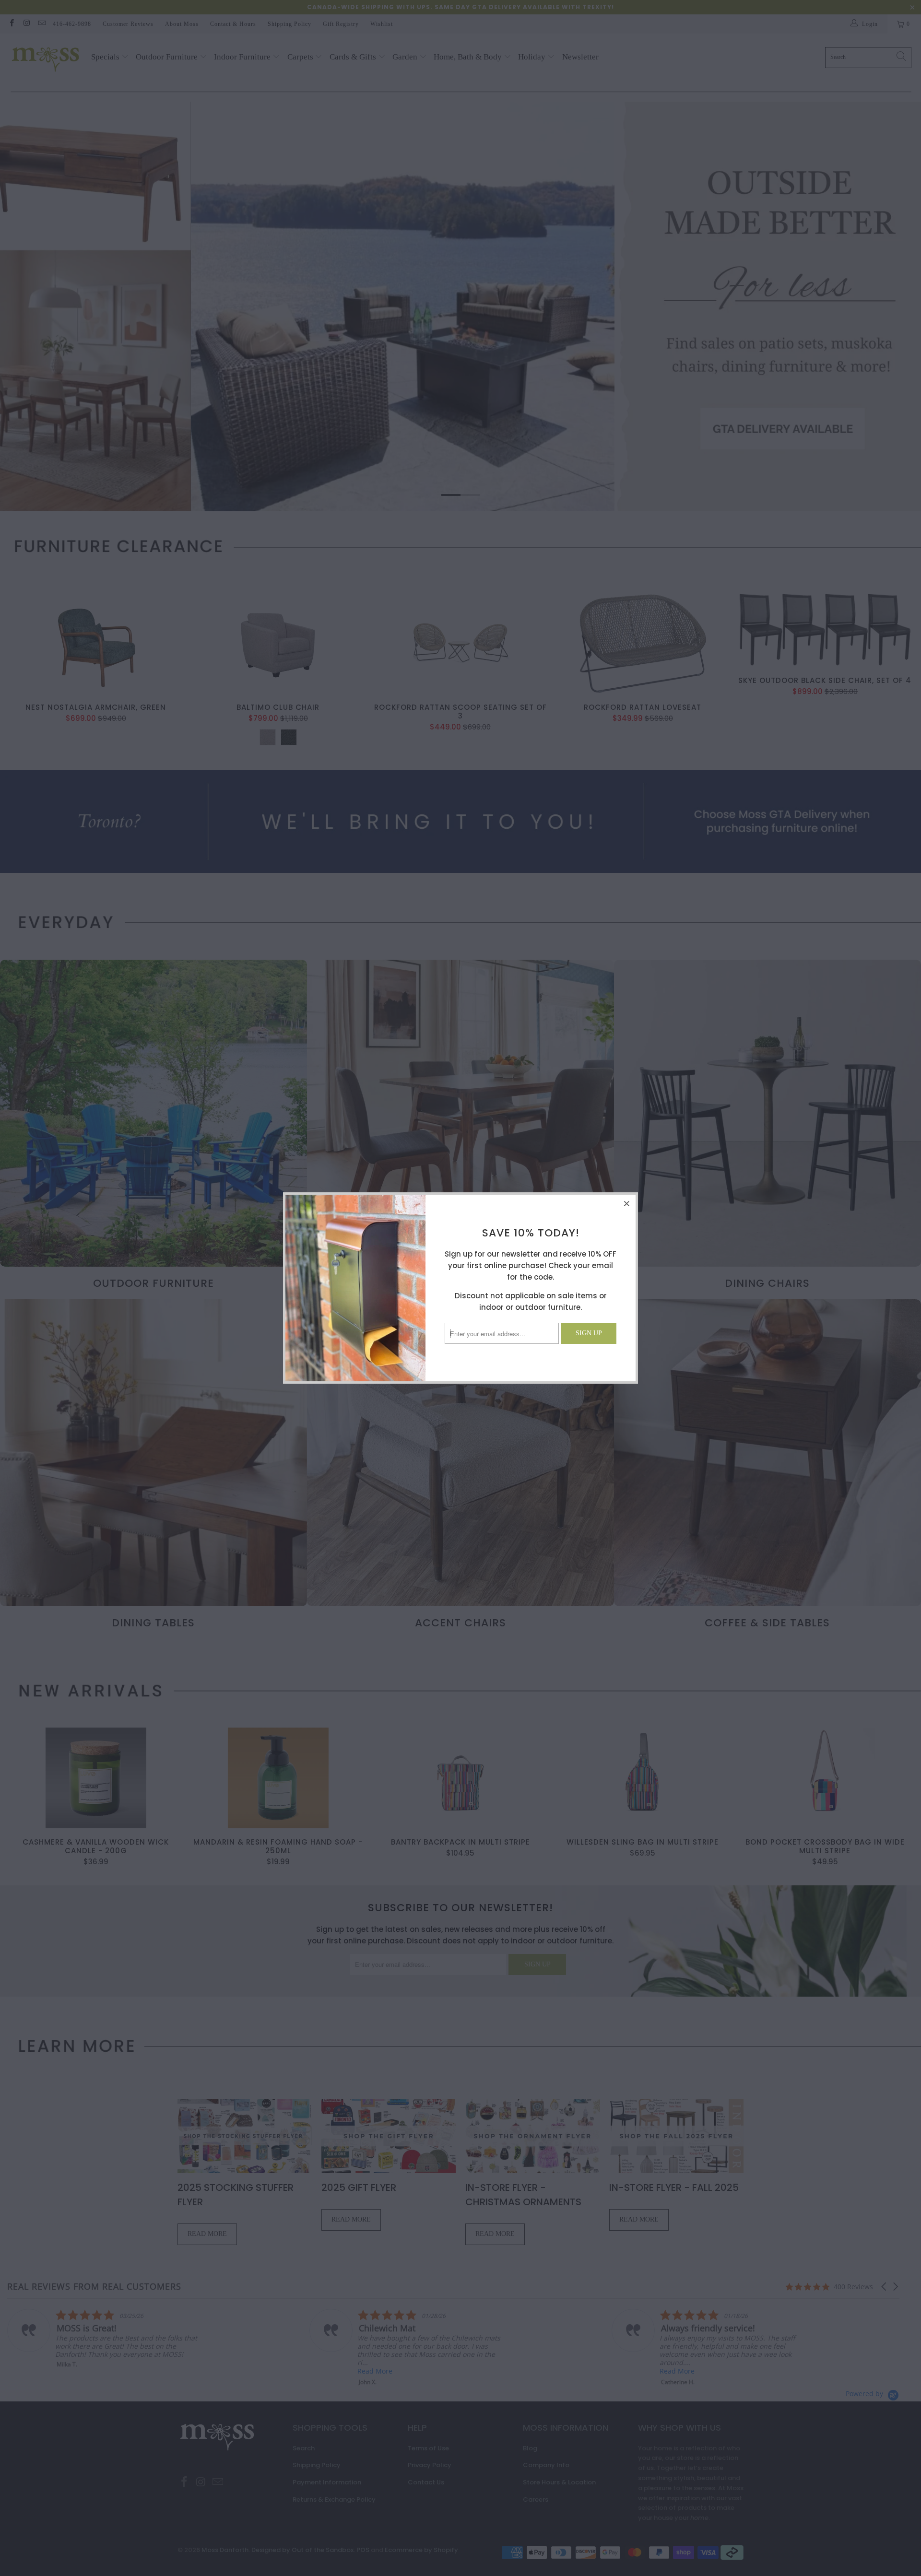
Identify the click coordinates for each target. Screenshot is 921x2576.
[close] (627, 1203)
